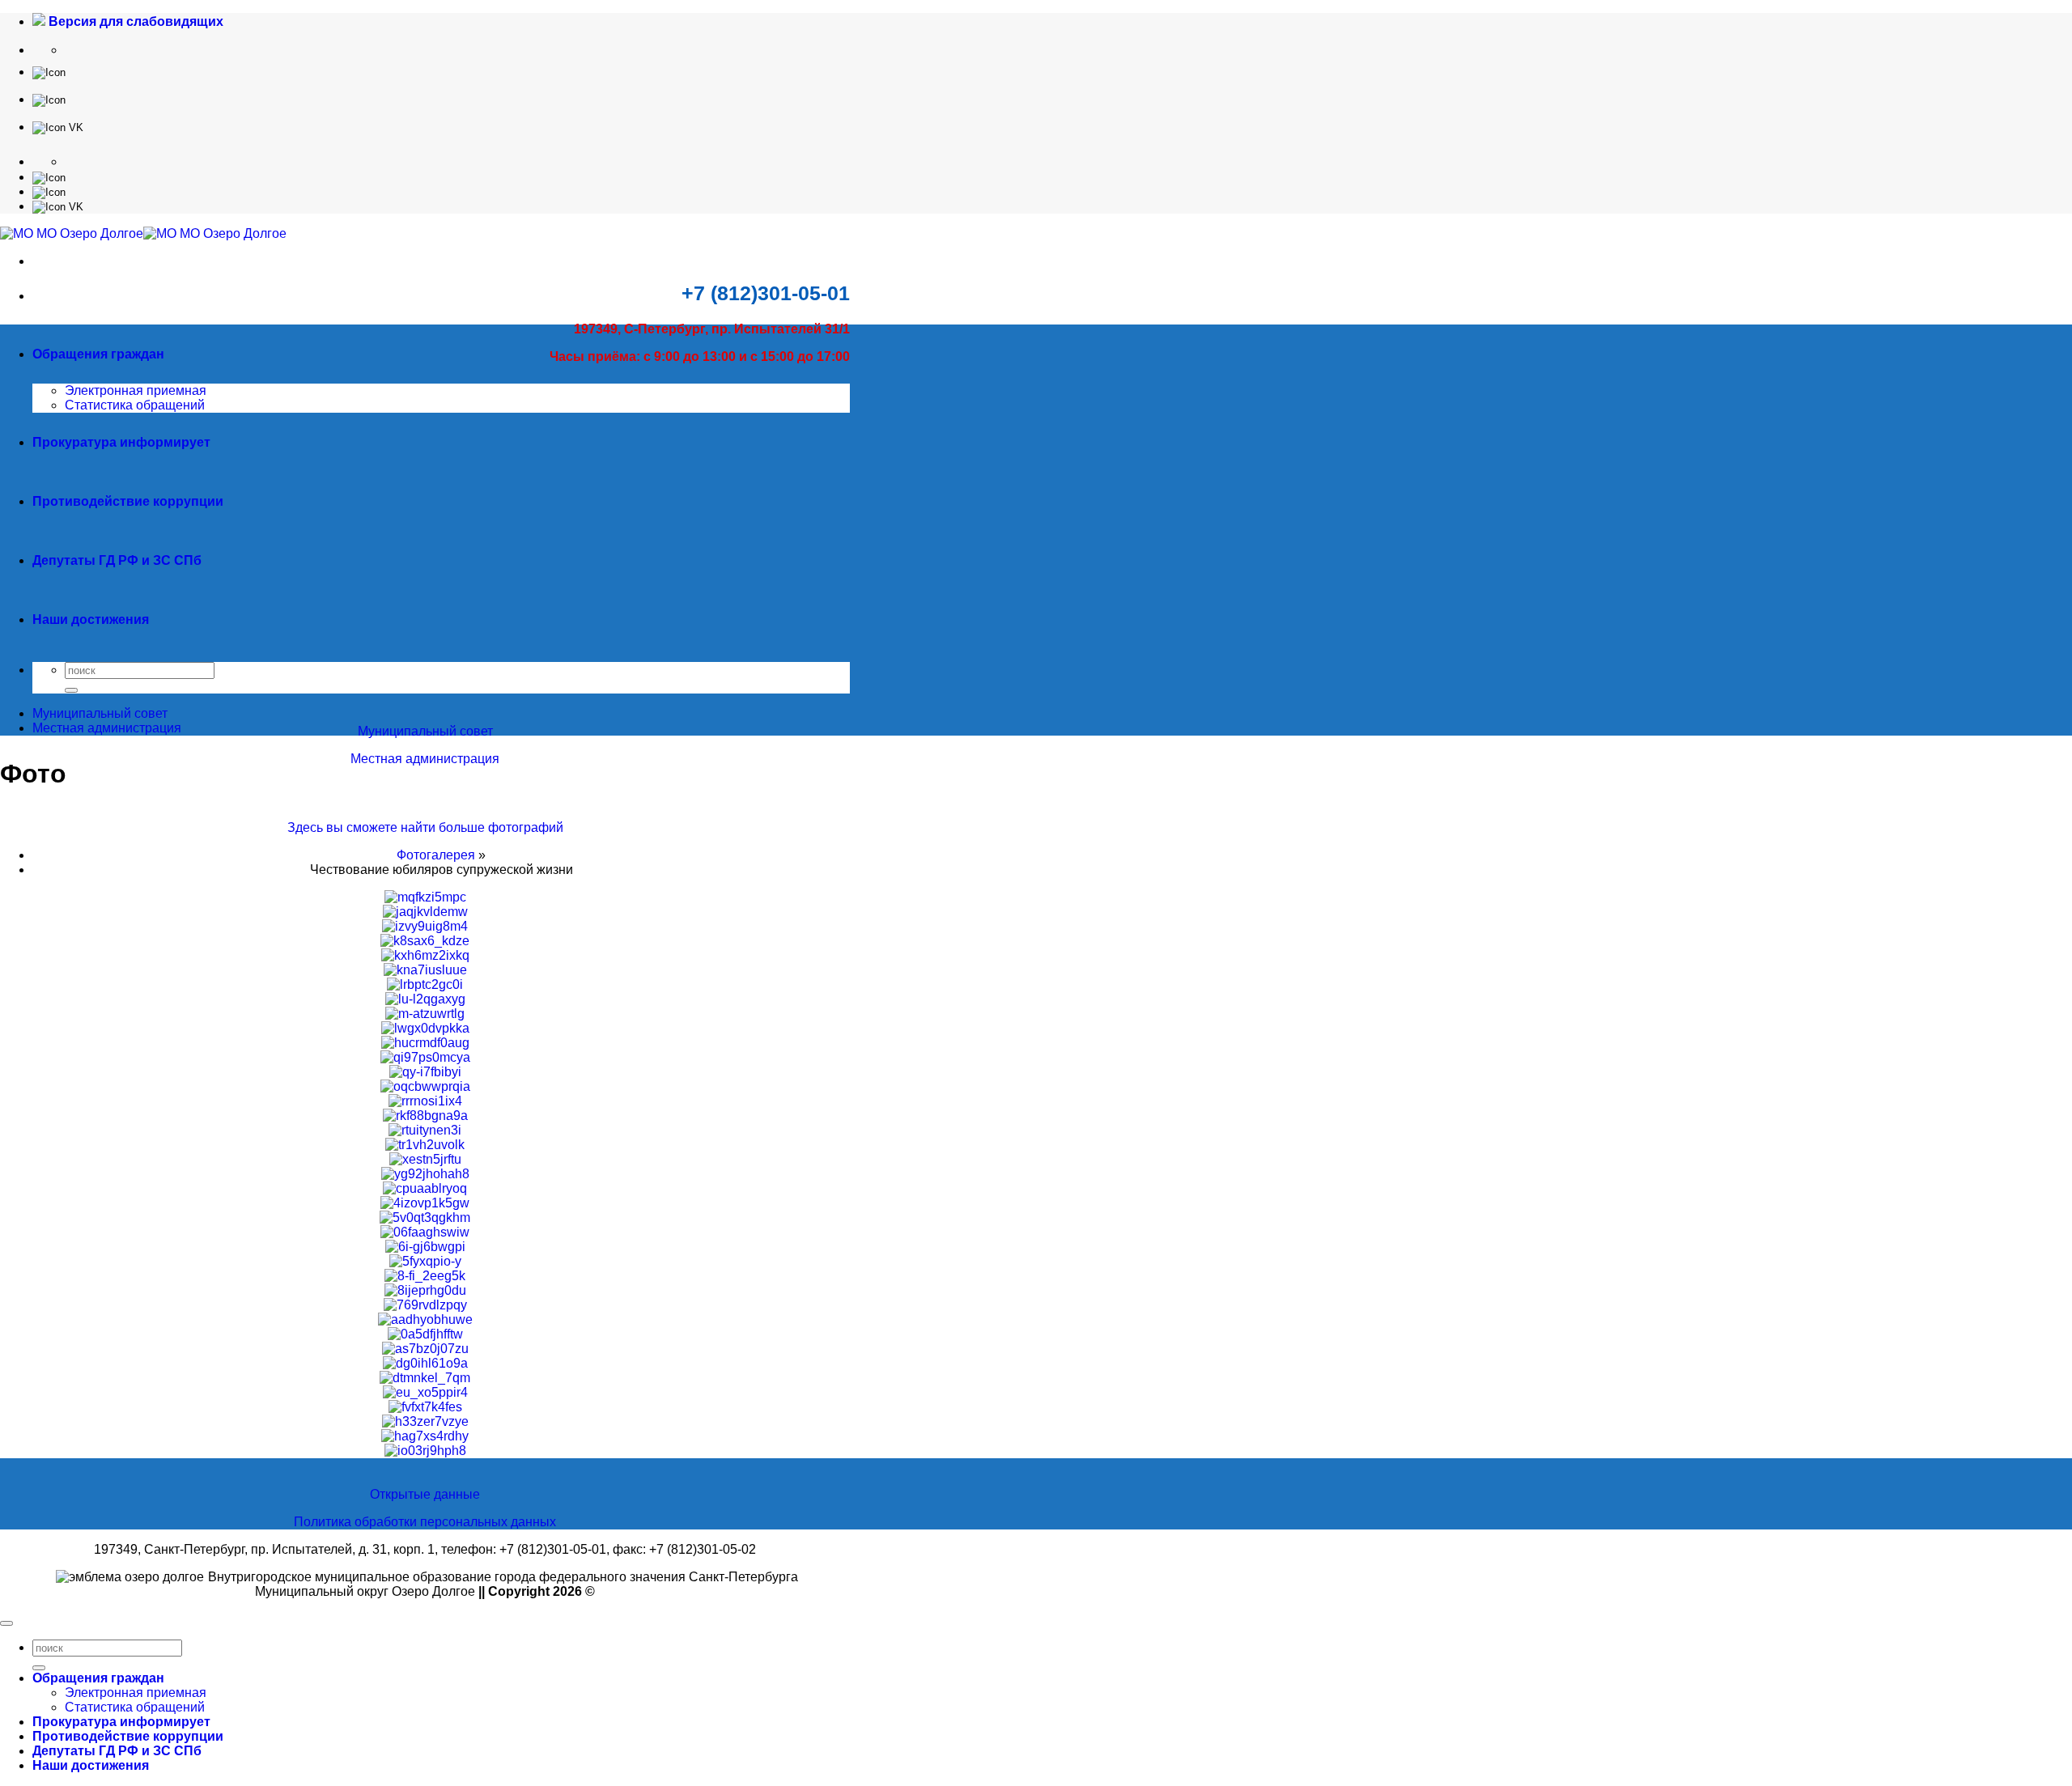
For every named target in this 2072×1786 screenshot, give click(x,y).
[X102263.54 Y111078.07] (49, 72)
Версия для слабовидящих (134, 21)
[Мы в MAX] (49, 99)
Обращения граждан (98, 354)
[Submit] (71, 690)
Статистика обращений (135, 405)
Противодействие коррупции (128, 501)
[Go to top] (6, 1623)
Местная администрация (425, 759)
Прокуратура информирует (121, 442)
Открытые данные (425, 1494)
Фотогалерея (436, 855)
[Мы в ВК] (58, 127)
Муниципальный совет (425, 731)
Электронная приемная (136, 390)
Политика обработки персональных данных (425, 1522)
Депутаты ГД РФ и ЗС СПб (117, 560)
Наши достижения (91, 619)
